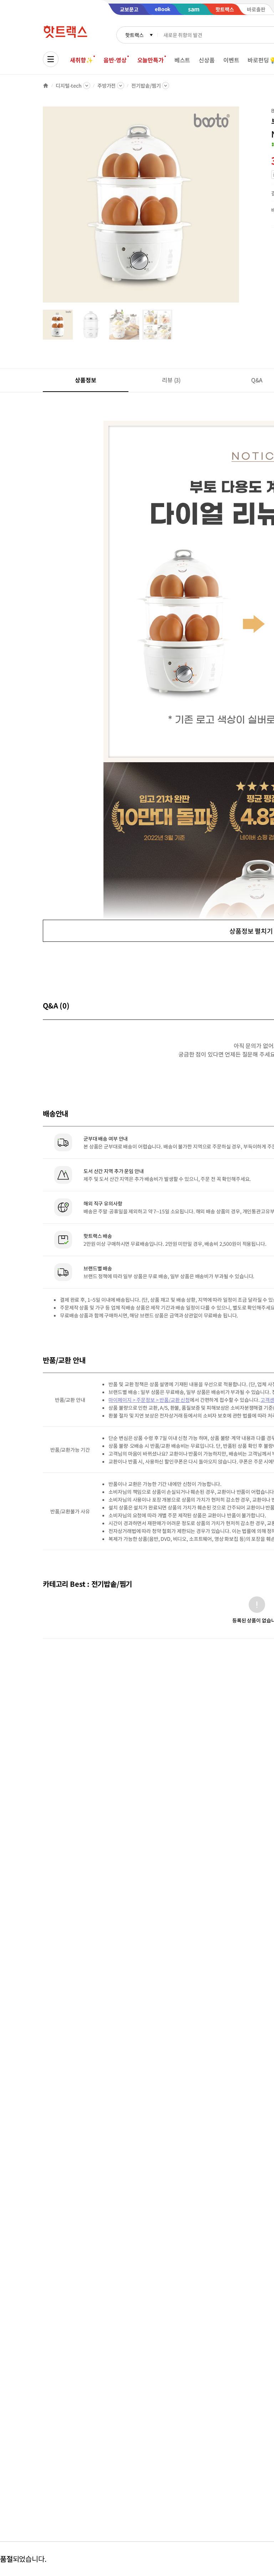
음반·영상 (115, 60)
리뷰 (171, 380)
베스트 (182, 60)
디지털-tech (69, 86)
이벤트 (231, 60)
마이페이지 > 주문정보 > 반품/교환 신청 (149, 1400)
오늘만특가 (151, 60)
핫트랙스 (134, 35)
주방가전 (106, 86)
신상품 (207, 60)
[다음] (241, 208)
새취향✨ (81, 60)
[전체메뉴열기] (51, 59)
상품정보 (85, 380)
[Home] (46, 86)
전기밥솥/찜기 (146, 86)
